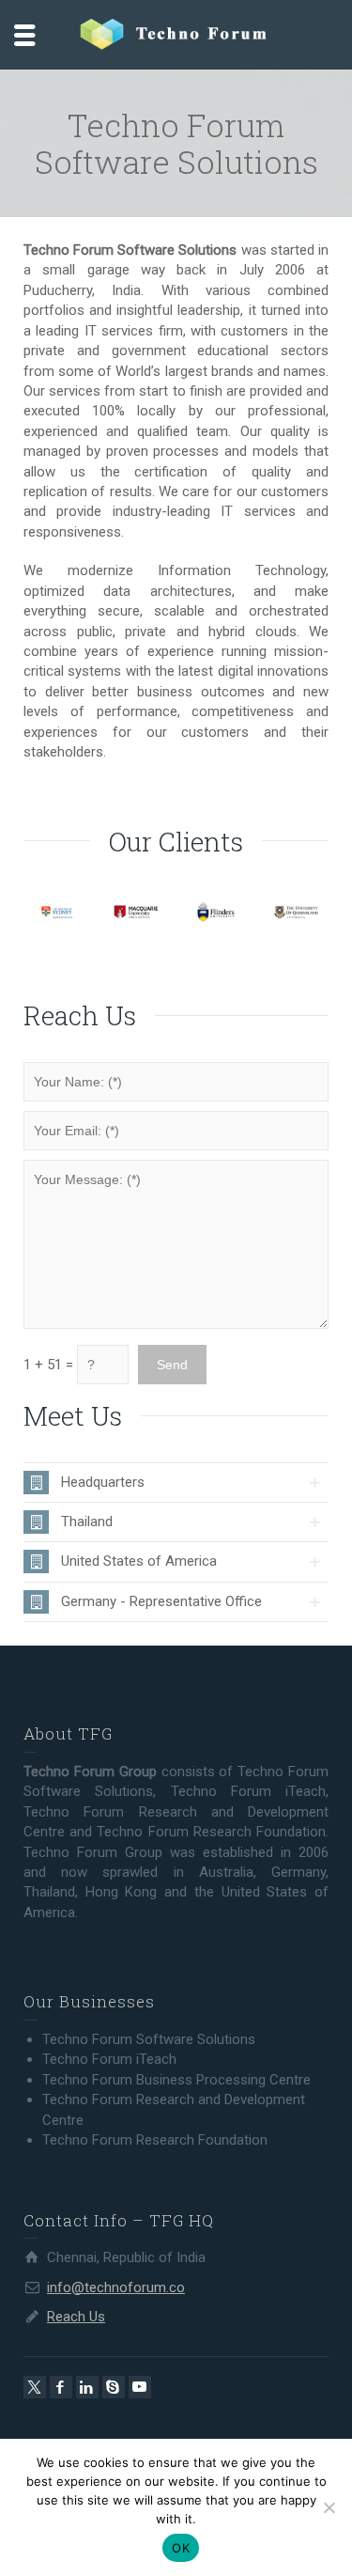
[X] (35, 2387)
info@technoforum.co (116, 2287)
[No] (329, 2507)
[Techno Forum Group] (176, 34)
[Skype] (114, 2387)
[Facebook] (61, 2387)
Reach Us (76, 2317)
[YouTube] (140, 2387)
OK (181, 2548)
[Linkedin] (87, 2387)
